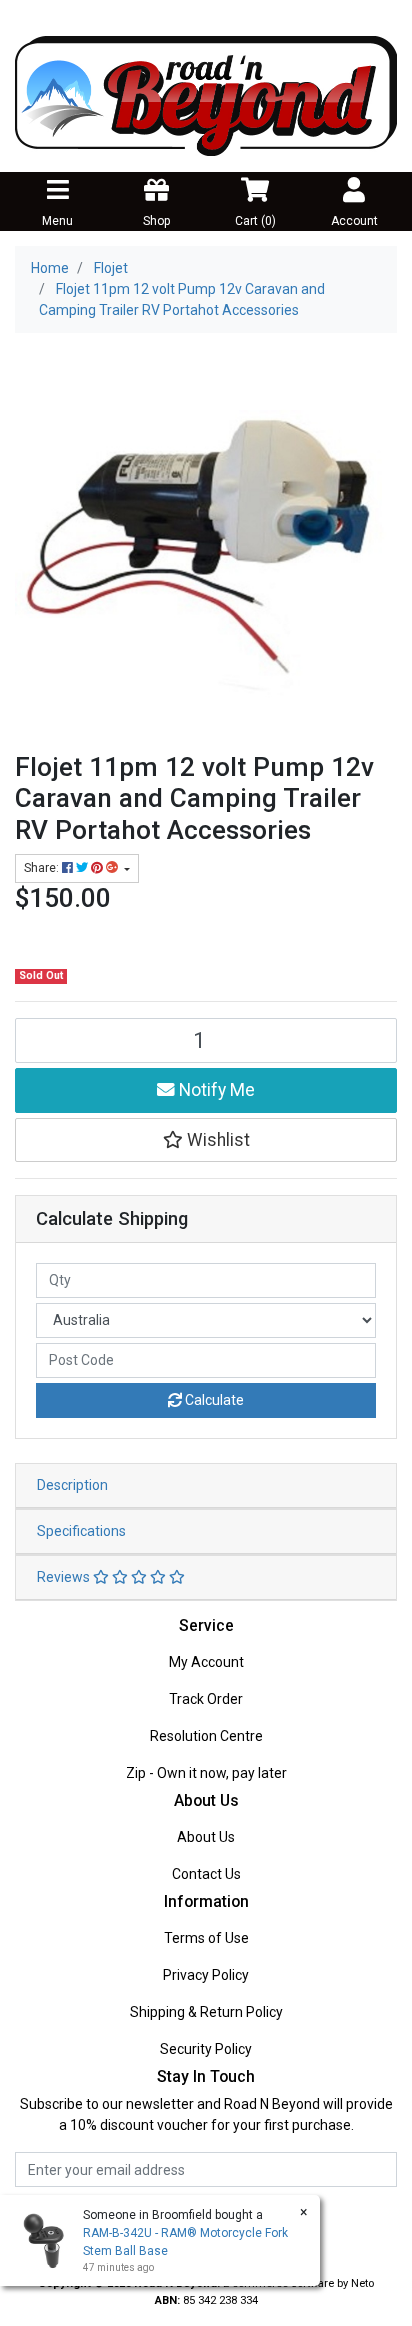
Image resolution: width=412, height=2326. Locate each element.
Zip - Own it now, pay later (206, 1773)
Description (72, 1485)
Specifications (81, 1531)
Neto (362, 2283)
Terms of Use (206, 1938)
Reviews (65, 1577)
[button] (206, 1140)
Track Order (206, 1699)
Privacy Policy (206, 1975)
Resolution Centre (206, 1736)
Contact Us (206, 1874)
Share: (43, 868)
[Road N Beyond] (206, 95)
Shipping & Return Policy (206, 2012)
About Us (206, 1837)
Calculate (213, 1400)
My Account (206, 1662)
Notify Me (215, 1090)
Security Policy (206, 2049)
